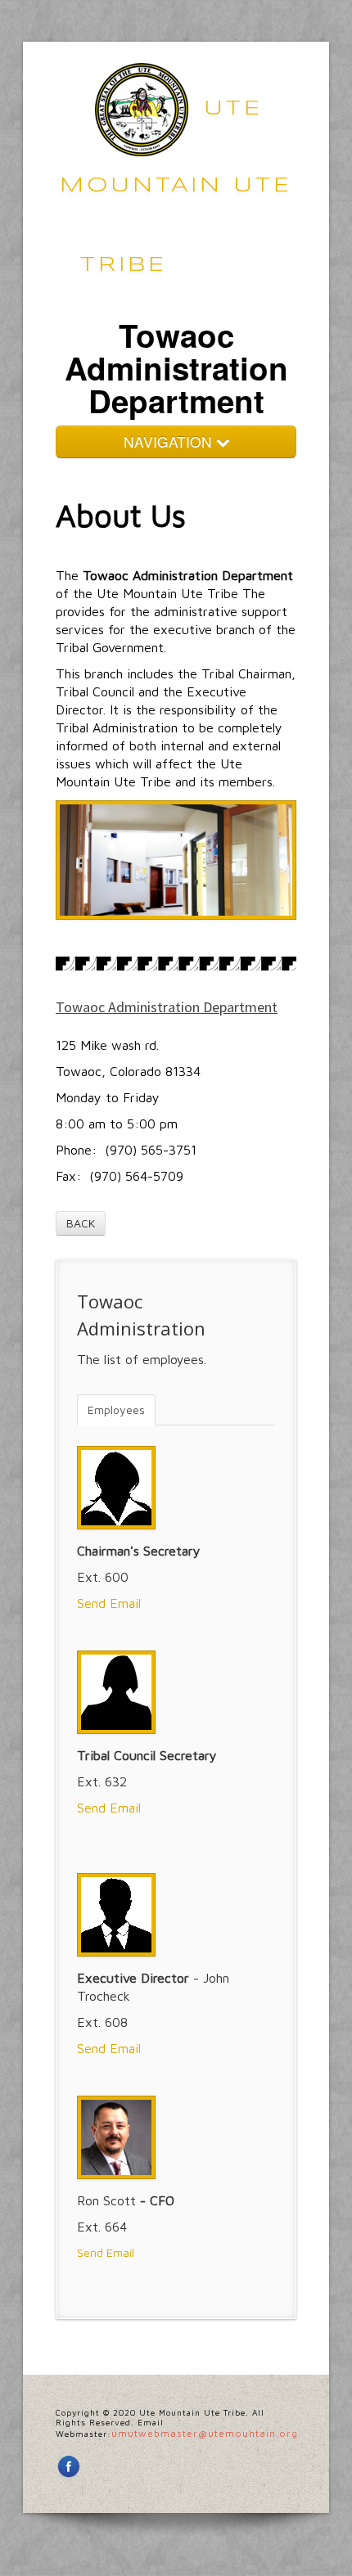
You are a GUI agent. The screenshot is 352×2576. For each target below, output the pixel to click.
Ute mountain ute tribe (176, 187)
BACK (81, 1223)
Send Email (109, 1603)
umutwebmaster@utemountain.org (205, 2433)
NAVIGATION (170, 441)
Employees (116, 1410)
